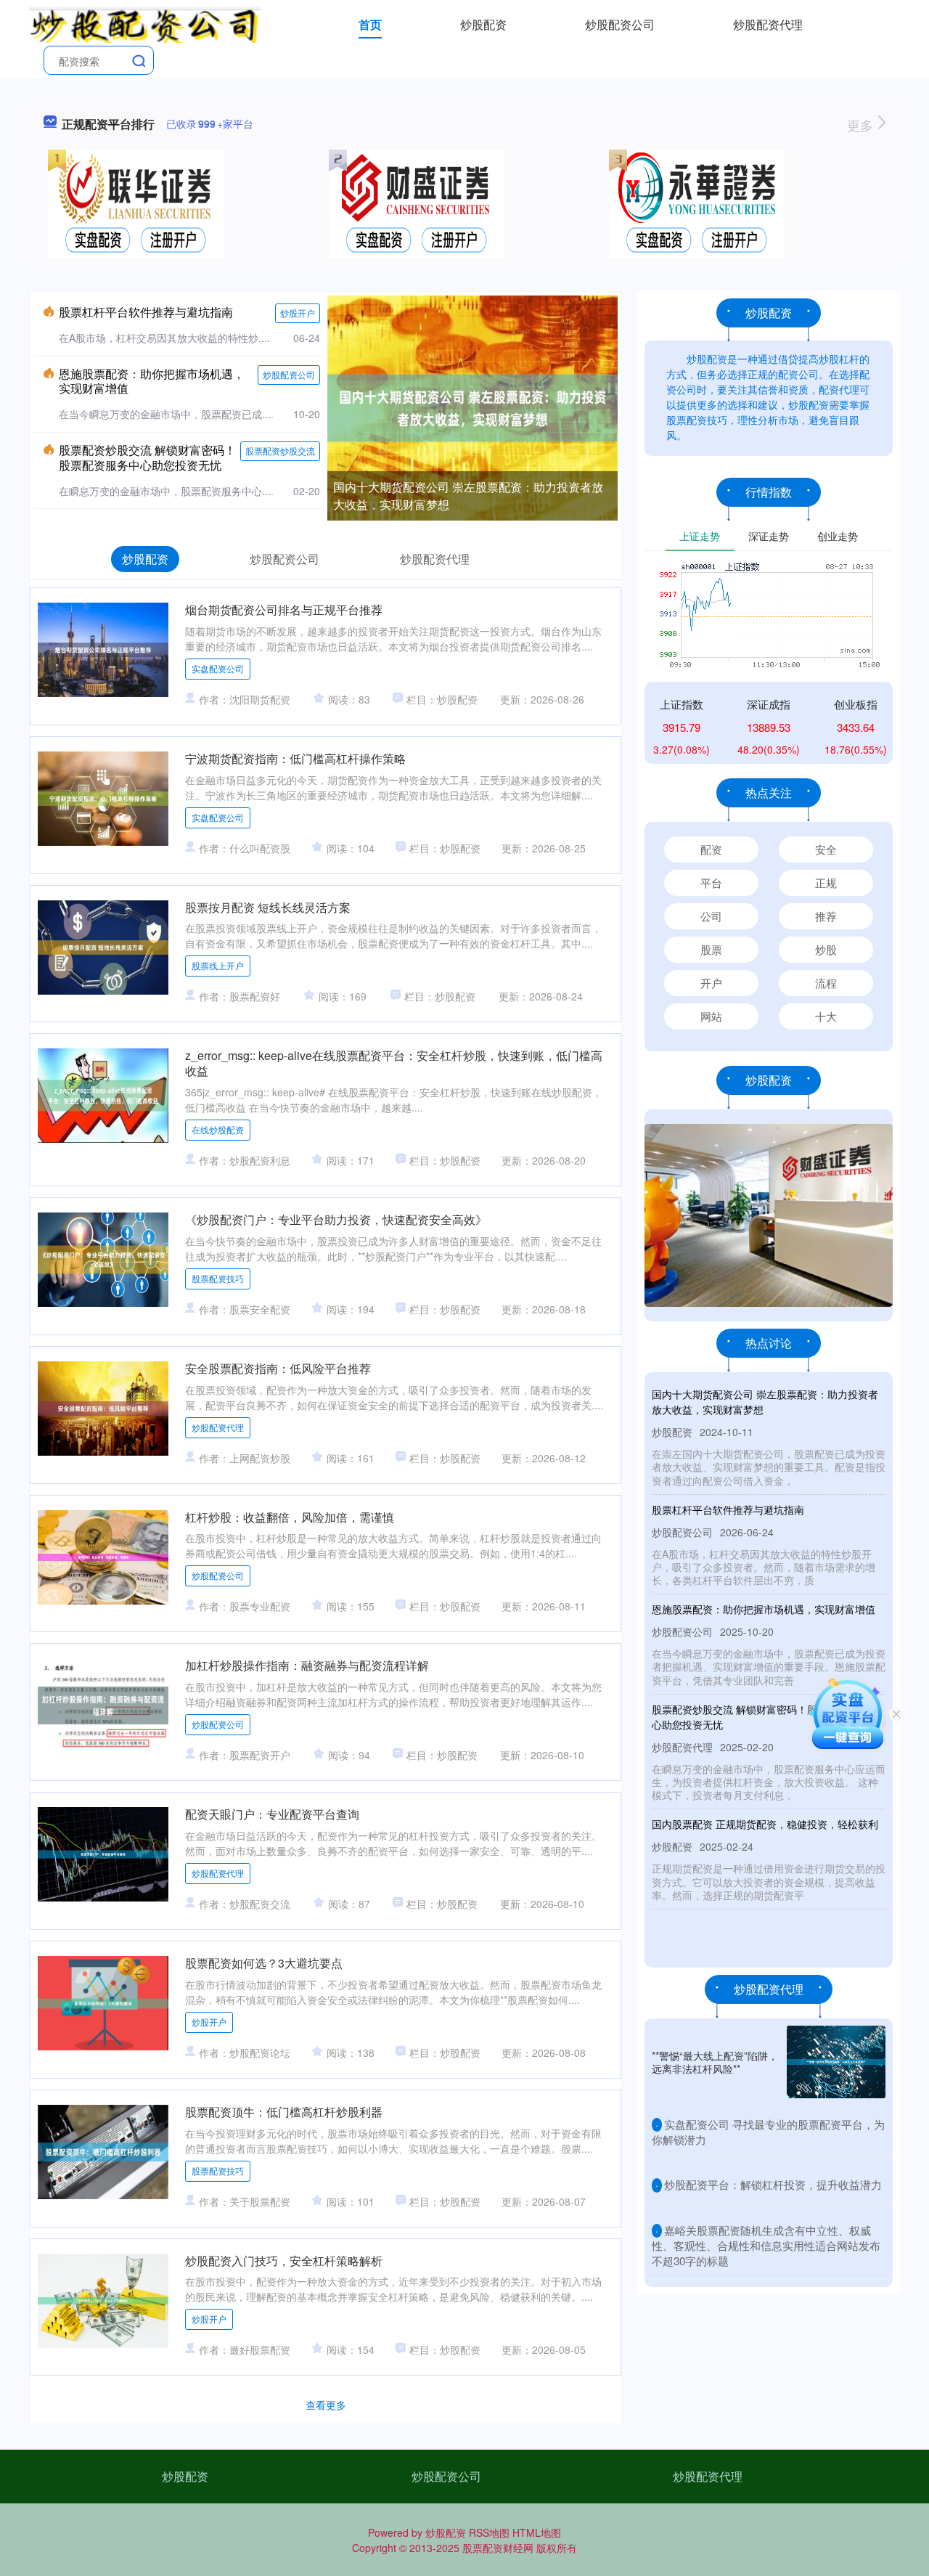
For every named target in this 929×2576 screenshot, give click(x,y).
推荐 (826, 916)
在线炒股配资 (218, 1129)
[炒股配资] (145, 23)
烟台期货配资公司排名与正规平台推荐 (284, 610)
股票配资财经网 (498, 2548)
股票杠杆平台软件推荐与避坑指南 (146, 312)
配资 (711, 849)
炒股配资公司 (620, 24)
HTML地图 (537, 2532)
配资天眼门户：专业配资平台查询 (272, 1814)
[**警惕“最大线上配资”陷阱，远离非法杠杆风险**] (836, 2062)
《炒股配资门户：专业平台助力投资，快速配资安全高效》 (336, 1219)
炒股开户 (298, 313)
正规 (826, 883)
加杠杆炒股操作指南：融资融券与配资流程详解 (307, 1665)
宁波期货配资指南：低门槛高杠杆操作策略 (295, 758)
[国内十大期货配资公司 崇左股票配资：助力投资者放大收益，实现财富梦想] (472, 407)
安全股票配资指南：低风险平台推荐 (278, 1368)
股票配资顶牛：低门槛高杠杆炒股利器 (284, 2112)
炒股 (826, 949)
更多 (862, 125)
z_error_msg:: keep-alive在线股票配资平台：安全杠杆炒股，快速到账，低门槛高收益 (394, 1063)
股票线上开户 (218, 965)
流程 (826, 983)
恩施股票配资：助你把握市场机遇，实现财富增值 (152, 381)
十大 (826, 1016)
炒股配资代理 (768, 24)
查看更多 (326, 2405)
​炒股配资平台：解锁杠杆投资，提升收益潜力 (773, 2184)
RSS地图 (489, 2532)
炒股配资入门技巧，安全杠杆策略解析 (284, 2261)
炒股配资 (483, 24)
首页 (370, 24)
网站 (711, 1016)
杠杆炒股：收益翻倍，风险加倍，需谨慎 (290, 1517)
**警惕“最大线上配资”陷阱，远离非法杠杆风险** (715, 2062)
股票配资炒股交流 (280, 451)
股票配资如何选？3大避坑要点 (264, 1963)
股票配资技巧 (218, 1278)
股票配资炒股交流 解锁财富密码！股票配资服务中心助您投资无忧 (147, 457)
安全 (826, 849)
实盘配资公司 (218, 668)
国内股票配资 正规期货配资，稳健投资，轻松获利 (765, 1824)
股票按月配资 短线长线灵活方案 (268, 907)
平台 (711, 883)
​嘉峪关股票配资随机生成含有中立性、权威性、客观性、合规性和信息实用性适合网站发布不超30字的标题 (766, 2246)
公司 (711, 916)
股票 (711, 949)
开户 (711, 983)
